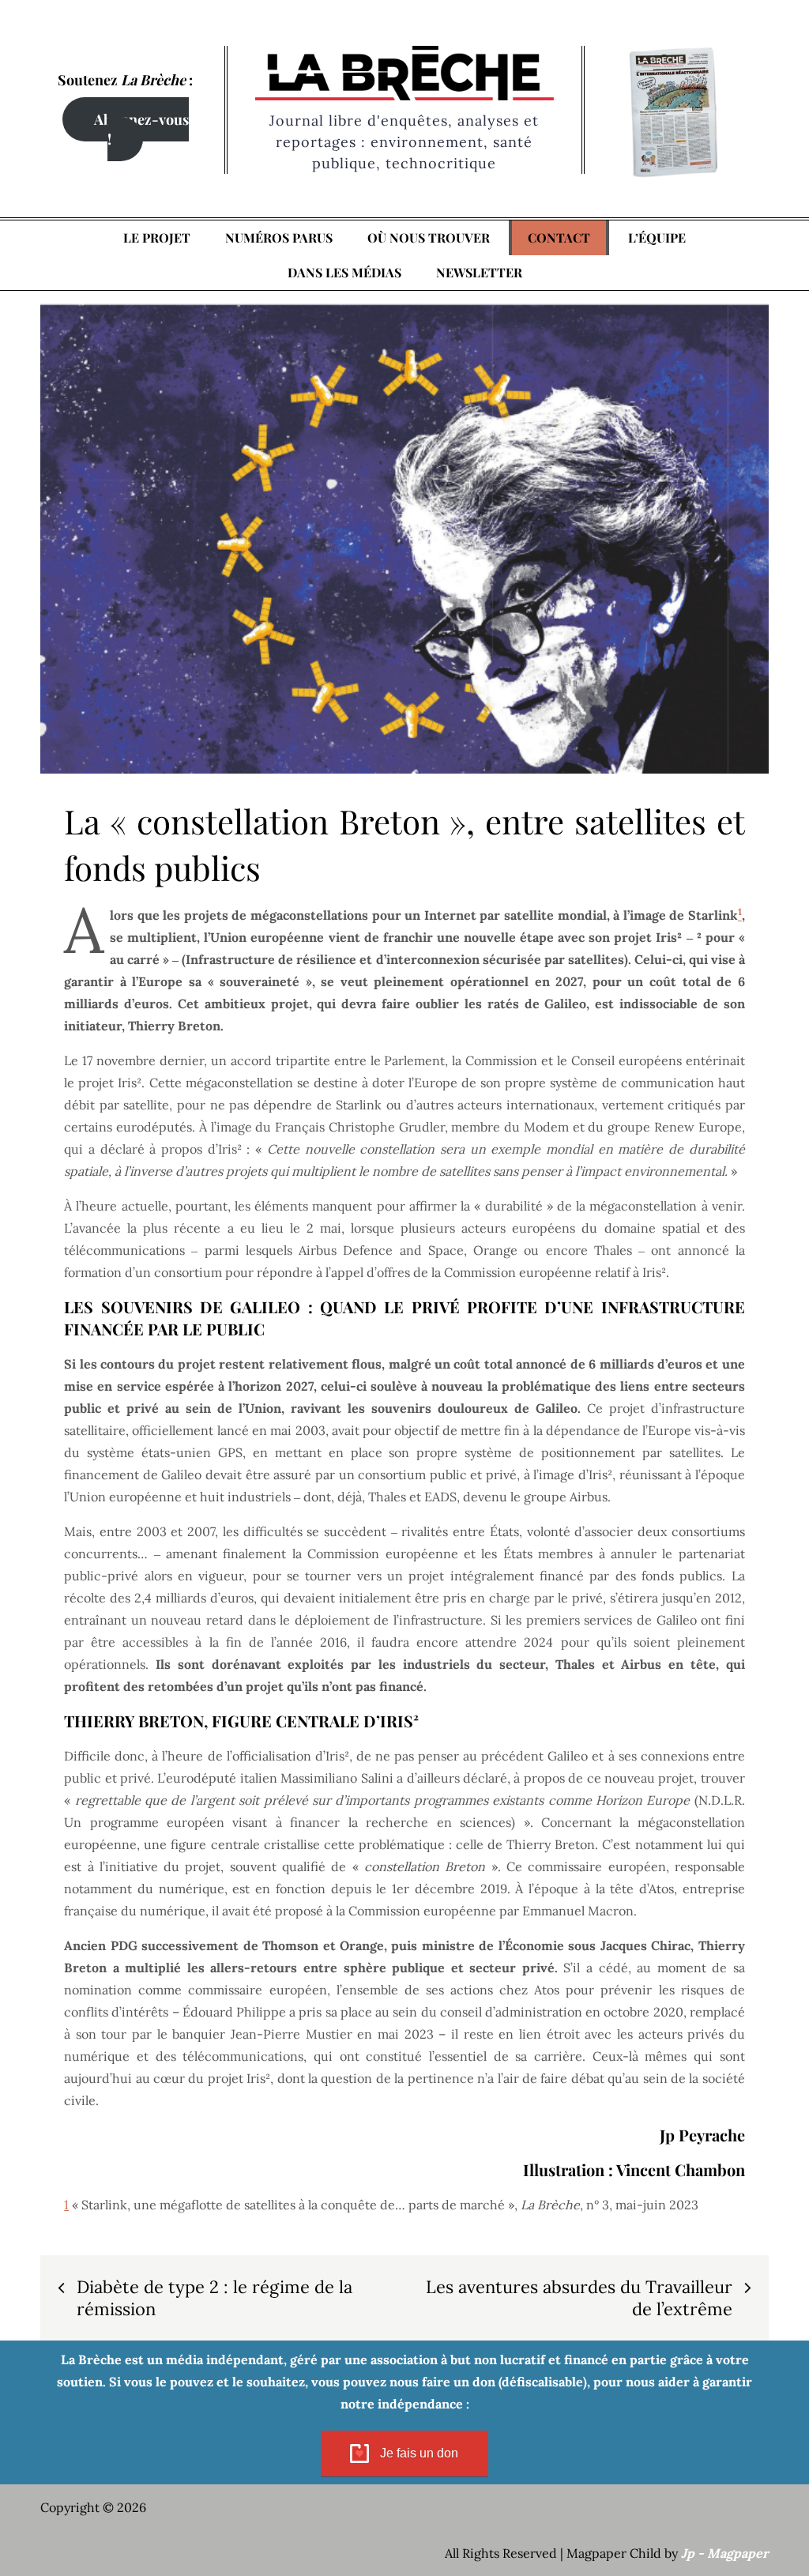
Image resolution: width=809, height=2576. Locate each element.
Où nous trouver (429, 237)
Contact (559, 237)
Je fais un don (419, 2453)
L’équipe (657, 237)
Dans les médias (344, 272)
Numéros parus (279, 237)
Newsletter (479, 272)
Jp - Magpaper (725, 2553)
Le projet (157, 237)
